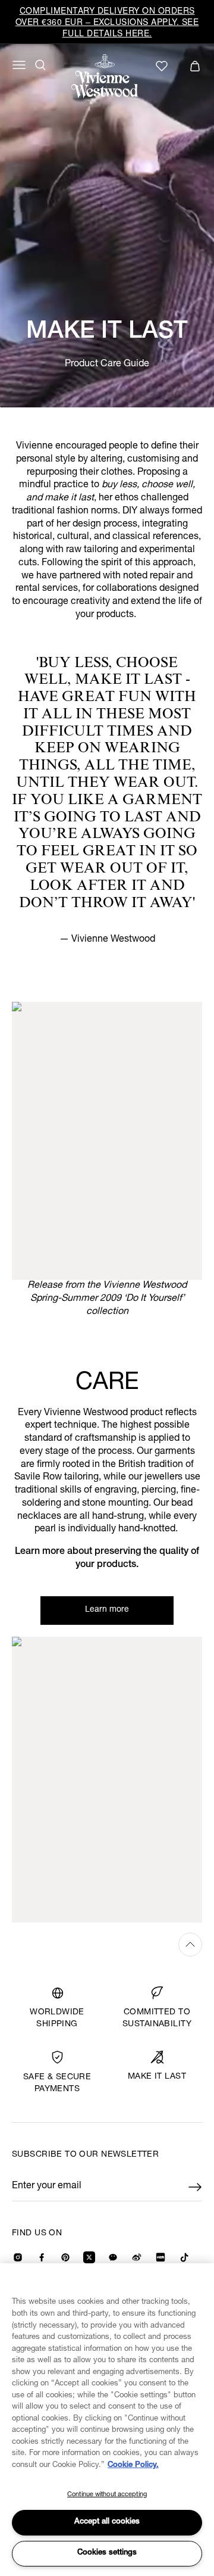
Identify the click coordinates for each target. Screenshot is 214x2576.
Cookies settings (107, 2553)
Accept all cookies (107, 2522)
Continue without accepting (107, 2495)
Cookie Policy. (133, 2466)
